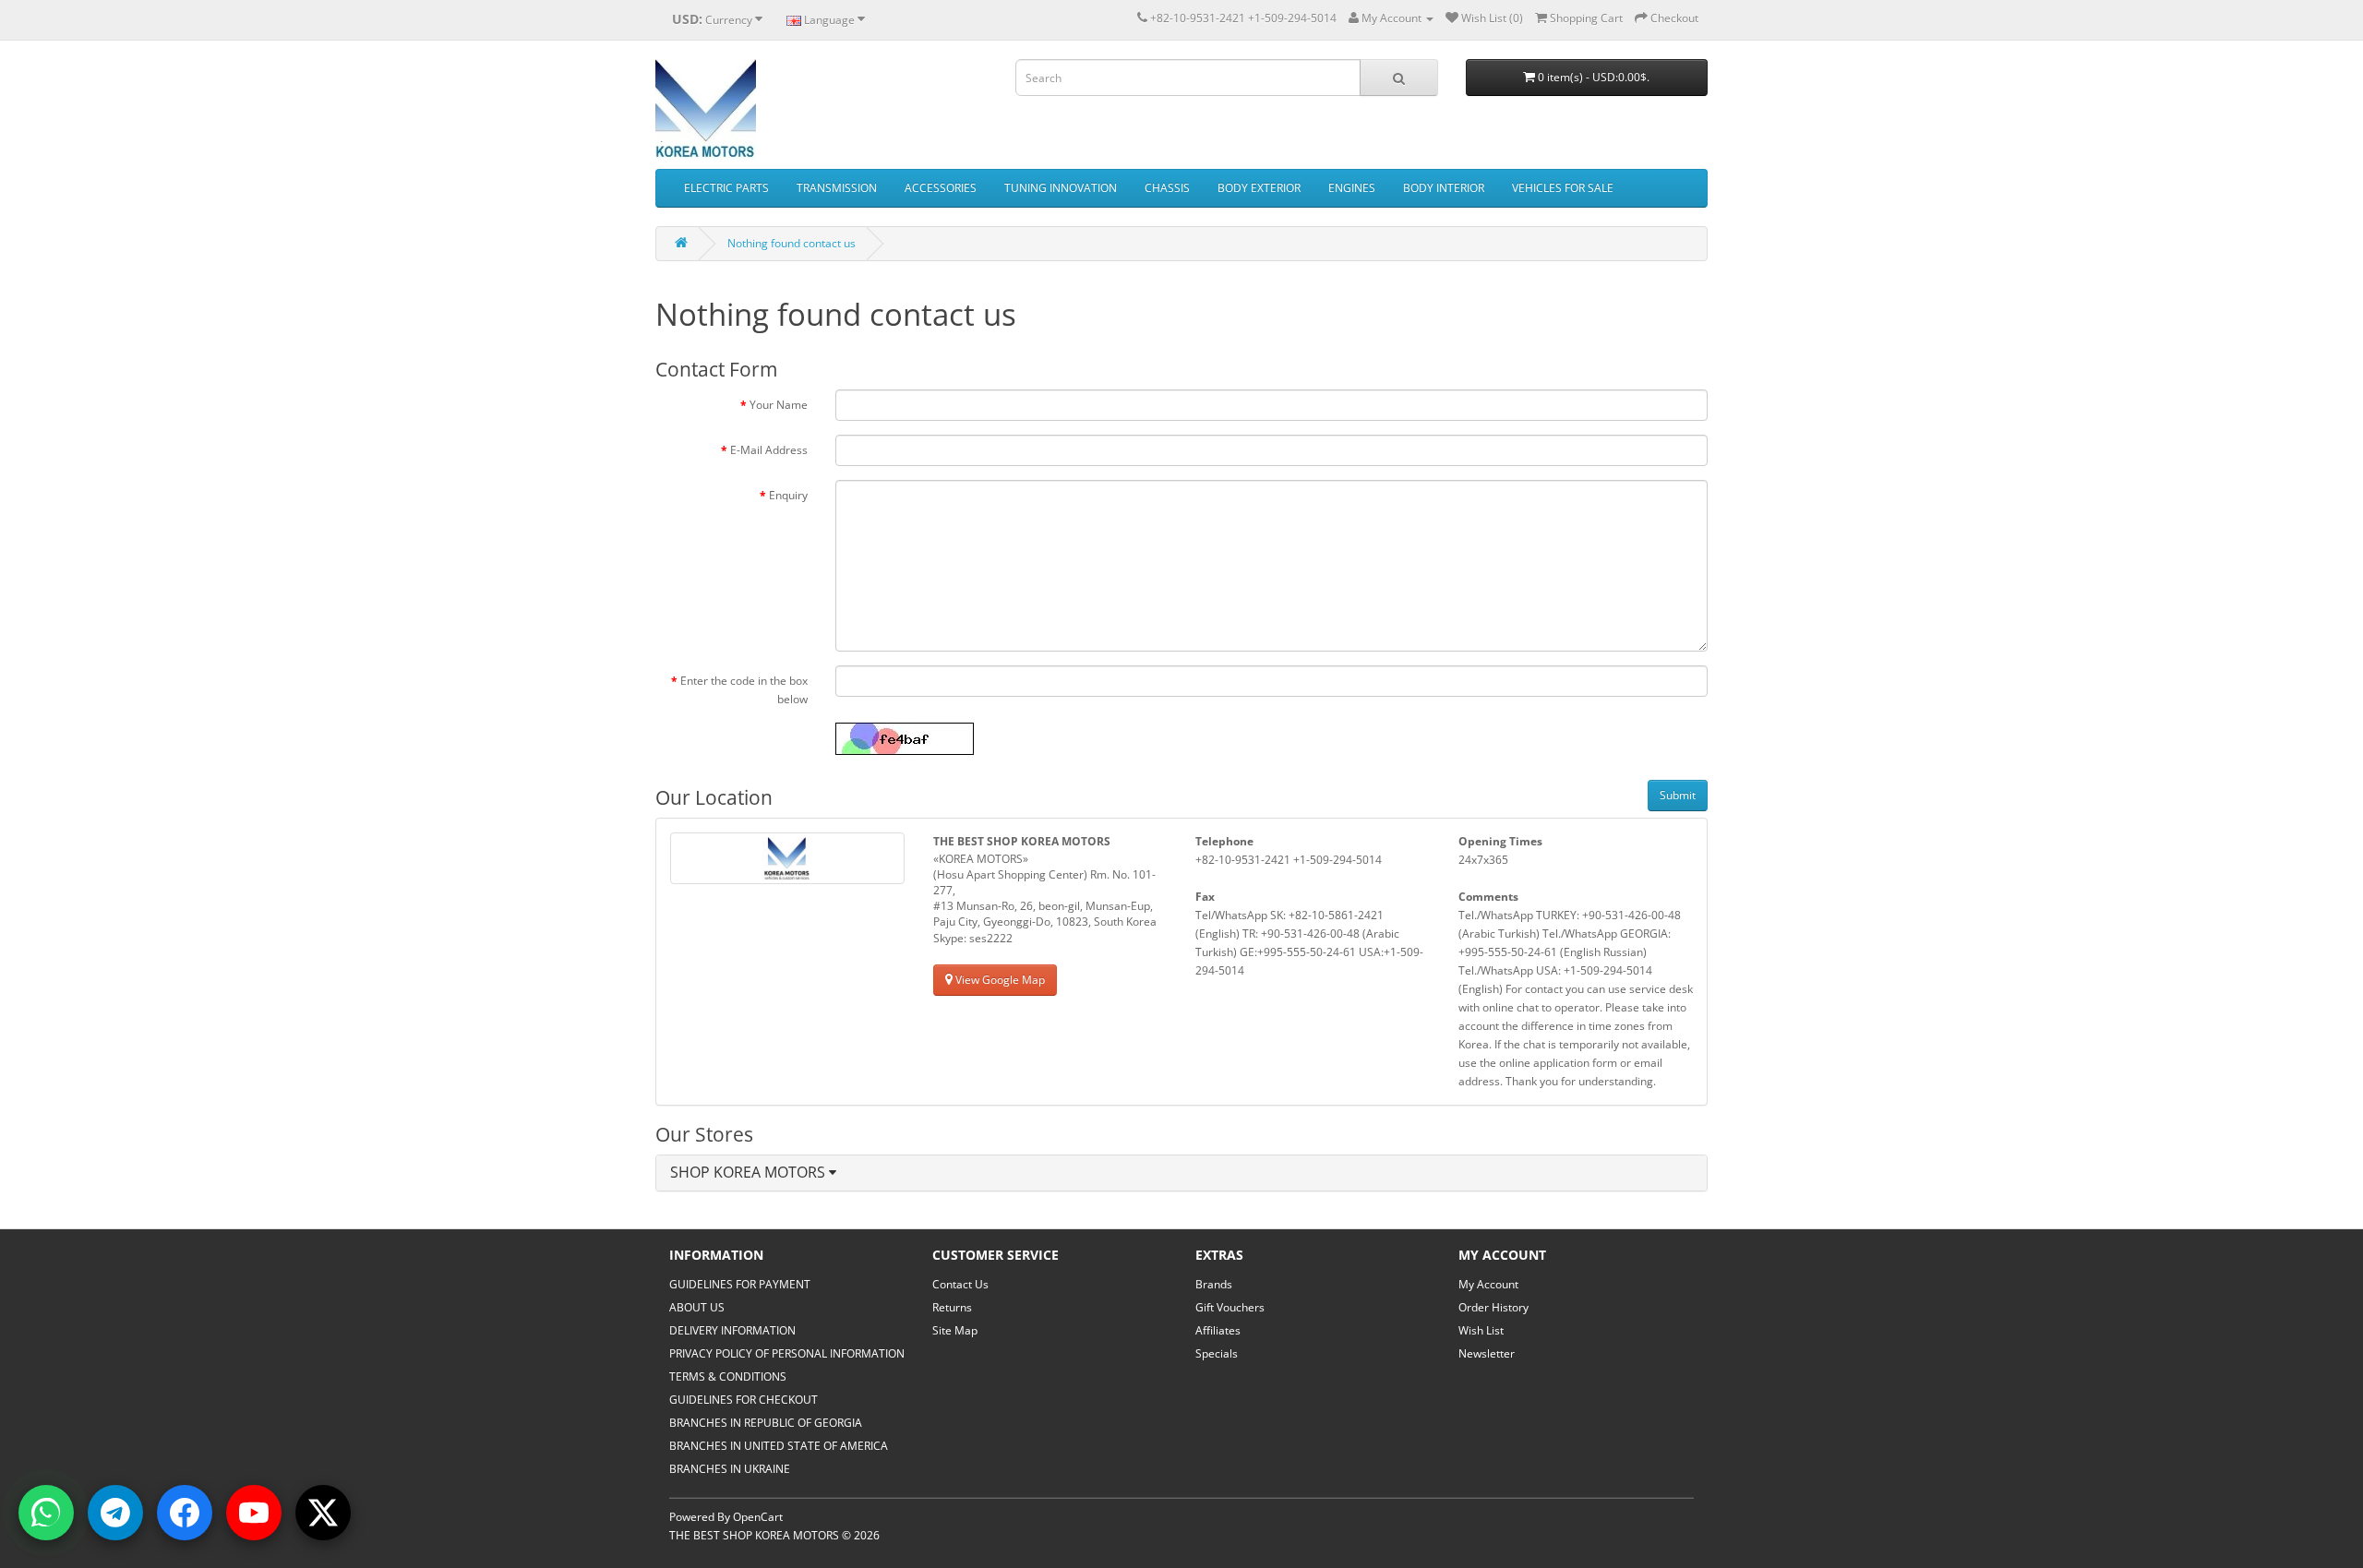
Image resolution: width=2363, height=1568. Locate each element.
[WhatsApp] (46, 1513)
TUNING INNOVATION (1061, 188)
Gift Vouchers (1230, 1307)
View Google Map (999, 980)
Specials (1217, 1353)
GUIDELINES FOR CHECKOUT (744, 1400)
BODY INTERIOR (1444, 188)
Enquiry (788, 495)
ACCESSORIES (941, 188)
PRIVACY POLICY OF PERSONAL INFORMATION (787, 1353)
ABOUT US (697, 1307)
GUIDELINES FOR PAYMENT (740, 1284)
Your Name (779, 405)
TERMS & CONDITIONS (728, 1376)
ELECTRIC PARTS (726, 188)
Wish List (1481, 1330)
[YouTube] (254, 1513)
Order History (1493, 1307)
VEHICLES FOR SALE (1563, 188)
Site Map (955, 1330)
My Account (1488, 1284)
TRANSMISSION (837, 188)
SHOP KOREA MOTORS (750, 1172)
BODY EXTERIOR (1259, 188)
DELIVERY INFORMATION (732, 1330)
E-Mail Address (769, 450)
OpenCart (758, 1517)
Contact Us (960, 1284)
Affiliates (1218, 1330)
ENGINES (1352, 188)
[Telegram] (115, 1513)
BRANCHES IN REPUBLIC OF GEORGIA (766, 1423)
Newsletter (1487, 1353)
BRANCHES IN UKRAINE (730, 1469)
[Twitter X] (323, 1513)
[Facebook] (185, 1513)
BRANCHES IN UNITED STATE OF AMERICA (779, 1446)
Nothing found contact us (792, 243)
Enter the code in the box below (744, 690)
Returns (952, 1307)
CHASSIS (1167, 188)
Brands (1214, 1284)
